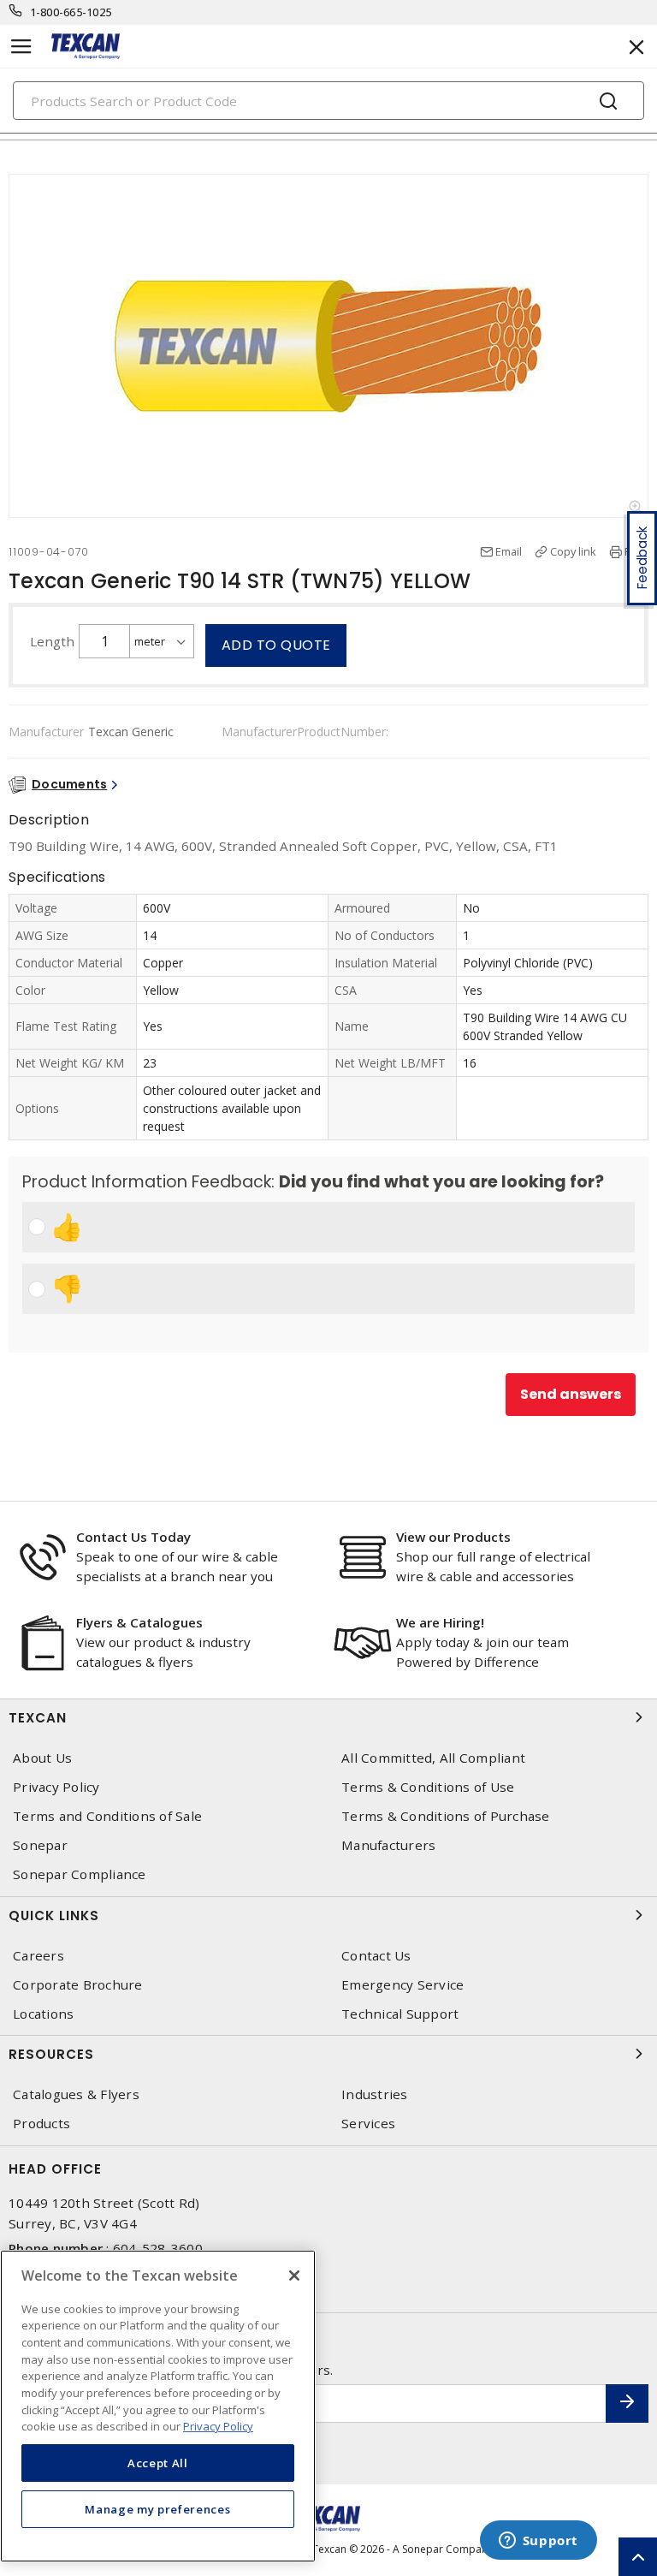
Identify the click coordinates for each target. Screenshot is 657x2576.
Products (41, 2124)
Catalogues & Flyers (76, 2094)
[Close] (294, 2276)
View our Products (453, 1537)
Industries (375, 2094)
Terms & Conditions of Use (428, 1787)
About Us (42, 1758)
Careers (38, 1956)
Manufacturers (388, 1845)
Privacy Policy (56, 1787)
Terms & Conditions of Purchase (446, 1816)
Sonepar (40, 1845)
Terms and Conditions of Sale (107, 1816)
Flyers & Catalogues (139, 1622)
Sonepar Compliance (80, 1874)
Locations (43, 2014)
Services (368, 2124)
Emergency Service (402, 1985)
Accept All (158, 2463)
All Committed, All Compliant (433, 1758)
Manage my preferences (157, 2509)
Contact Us (376, 1956)
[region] (158, 2406)
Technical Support (400, 2014)
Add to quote (276, 645)
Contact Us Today (133, 1537)
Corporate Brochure (78, 1985)
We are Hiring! (440, 1622)
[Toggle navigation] (21, 47)
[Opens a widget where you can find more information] (538, 2542)
